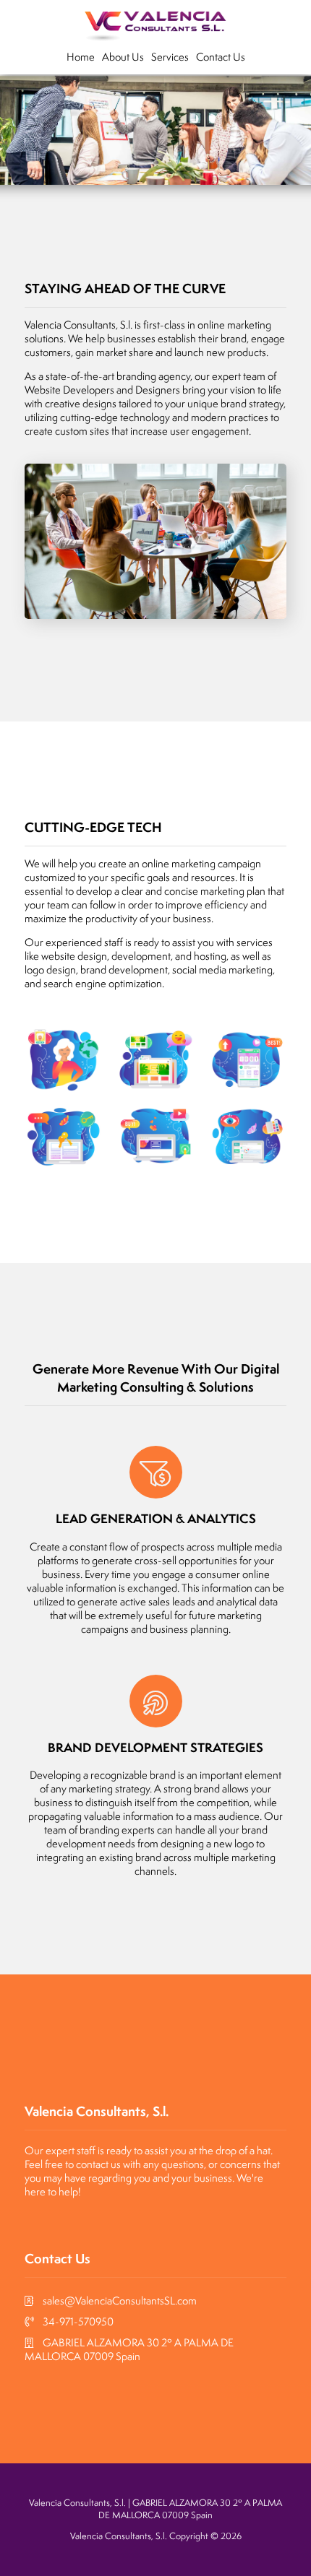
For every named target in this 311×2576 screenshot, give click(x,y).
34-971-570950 (78, 2321)
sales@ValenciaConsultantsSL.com (120, 2300)
